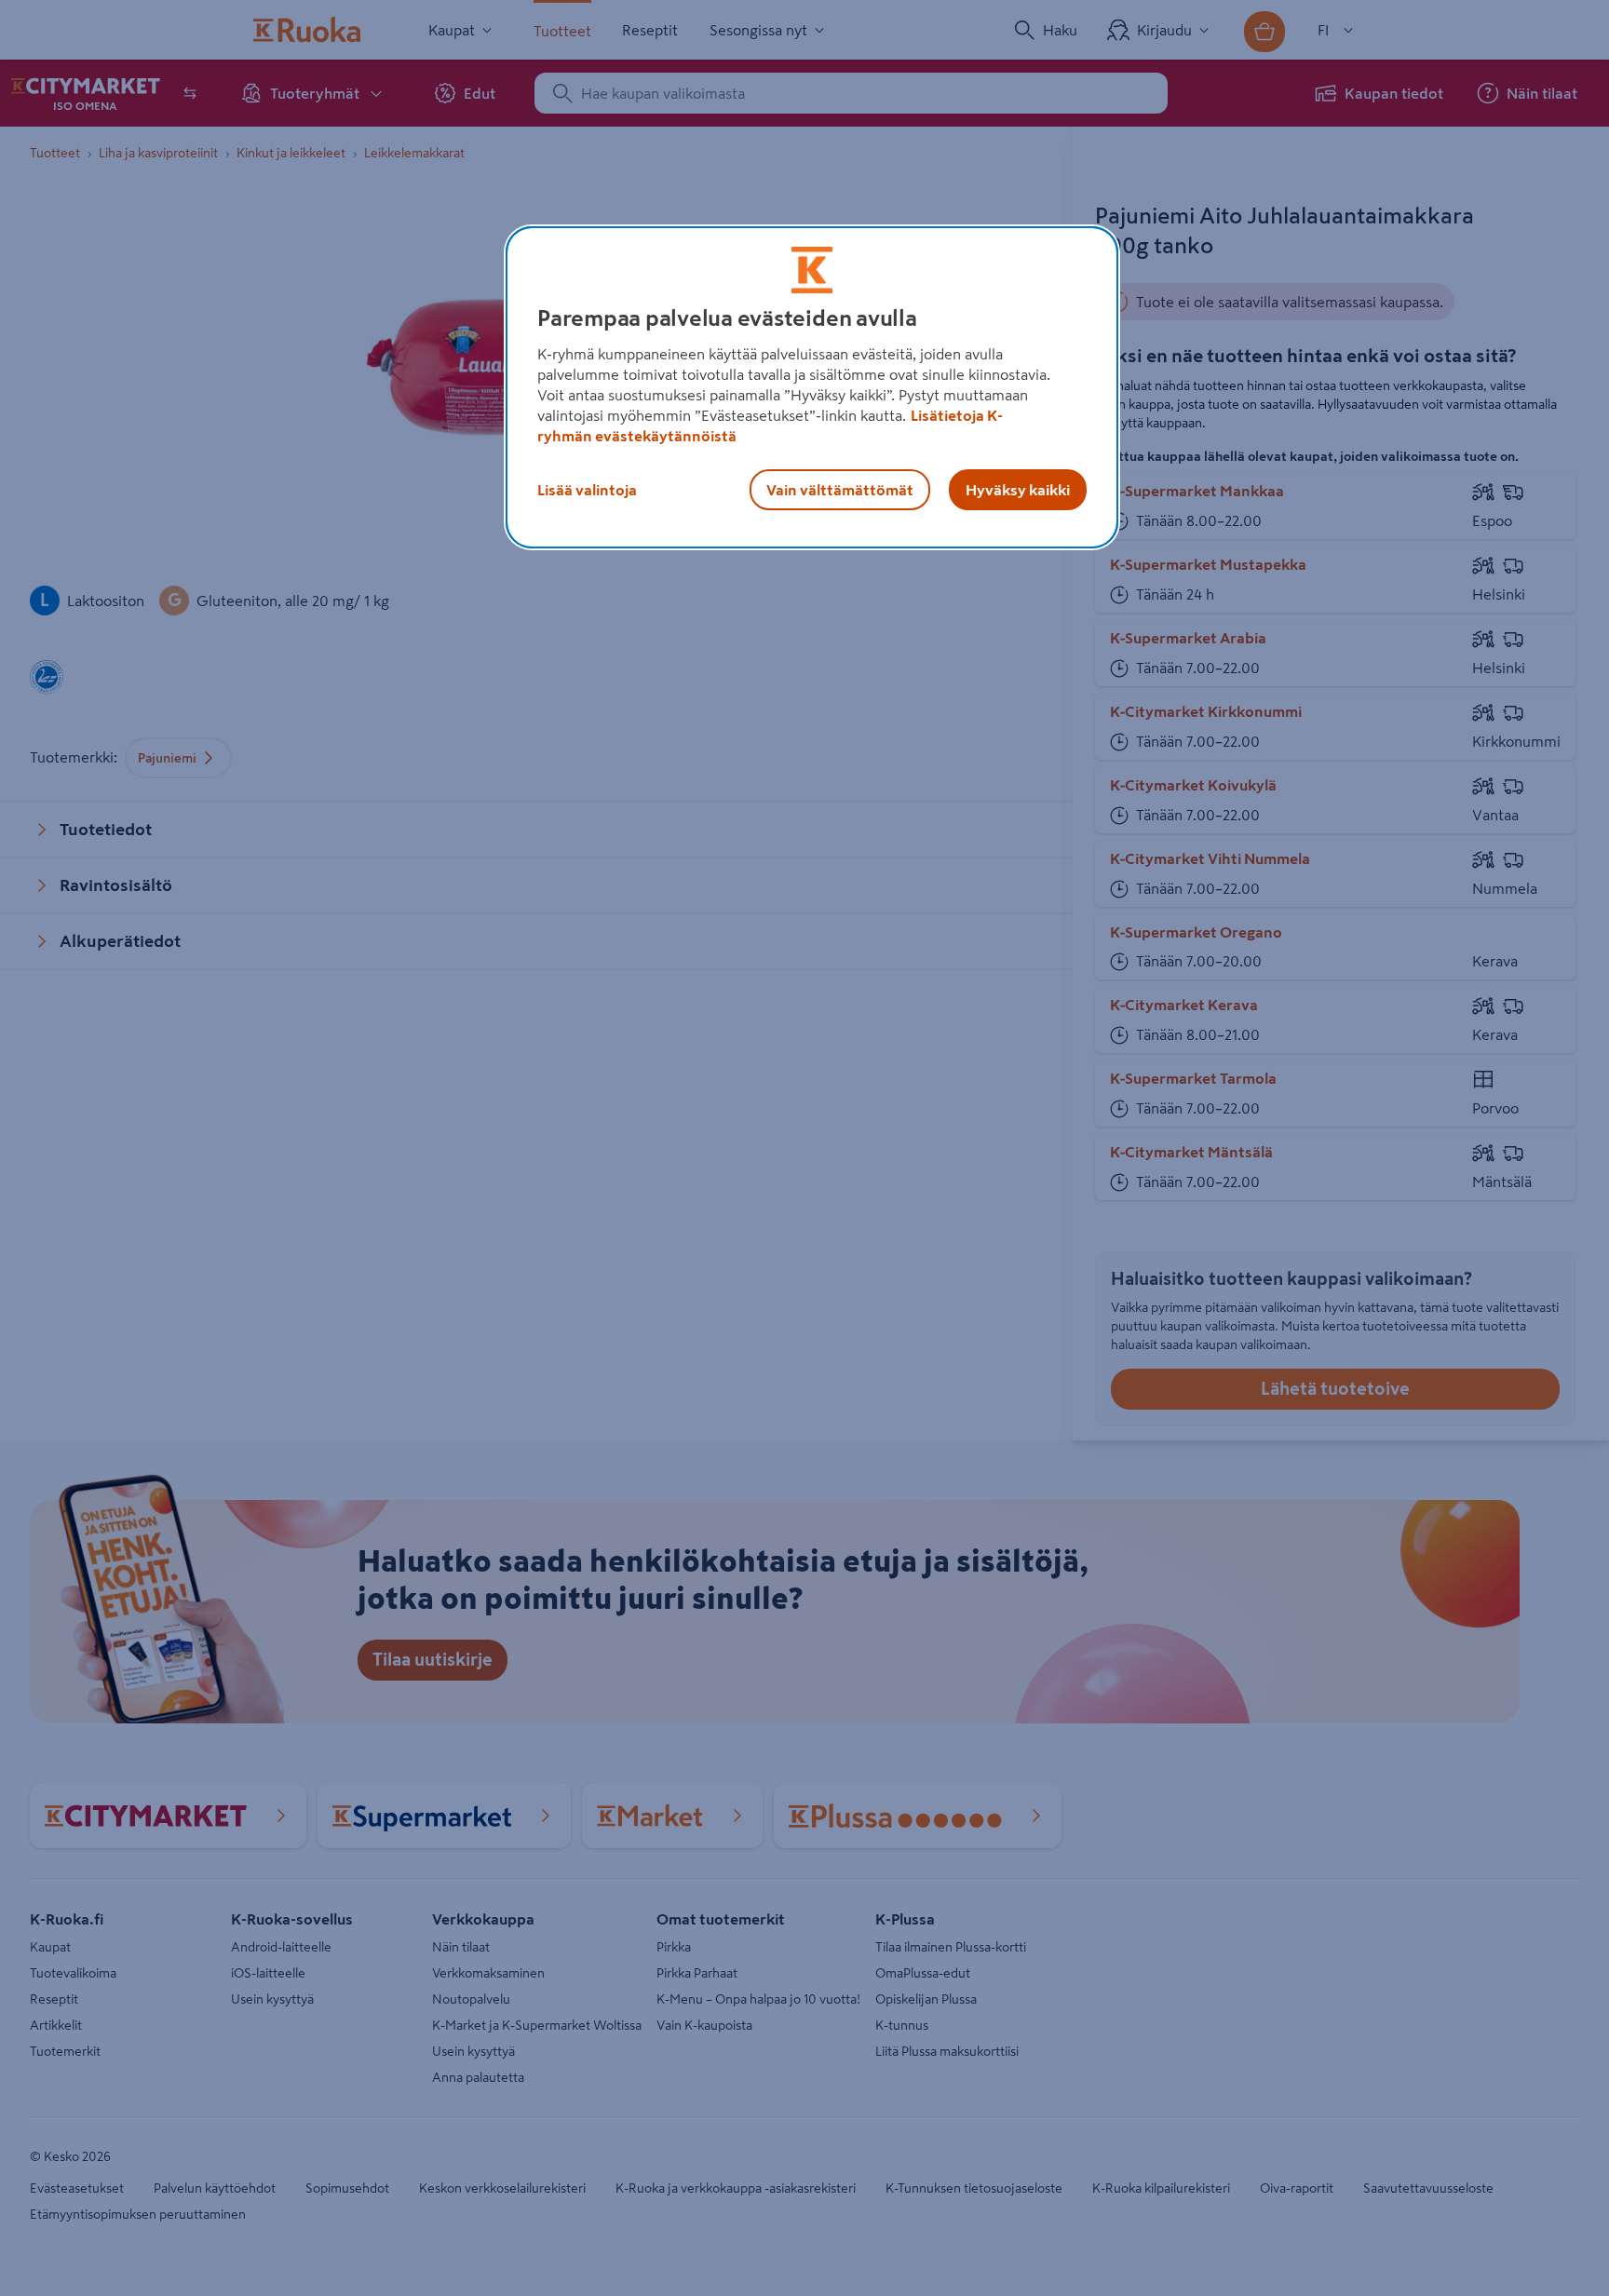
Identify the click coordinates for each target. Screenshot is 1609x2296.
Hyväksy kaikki (1018, 490)
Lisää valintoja (587, 490)
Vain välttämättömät (840, 490)
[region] (812, 387)
